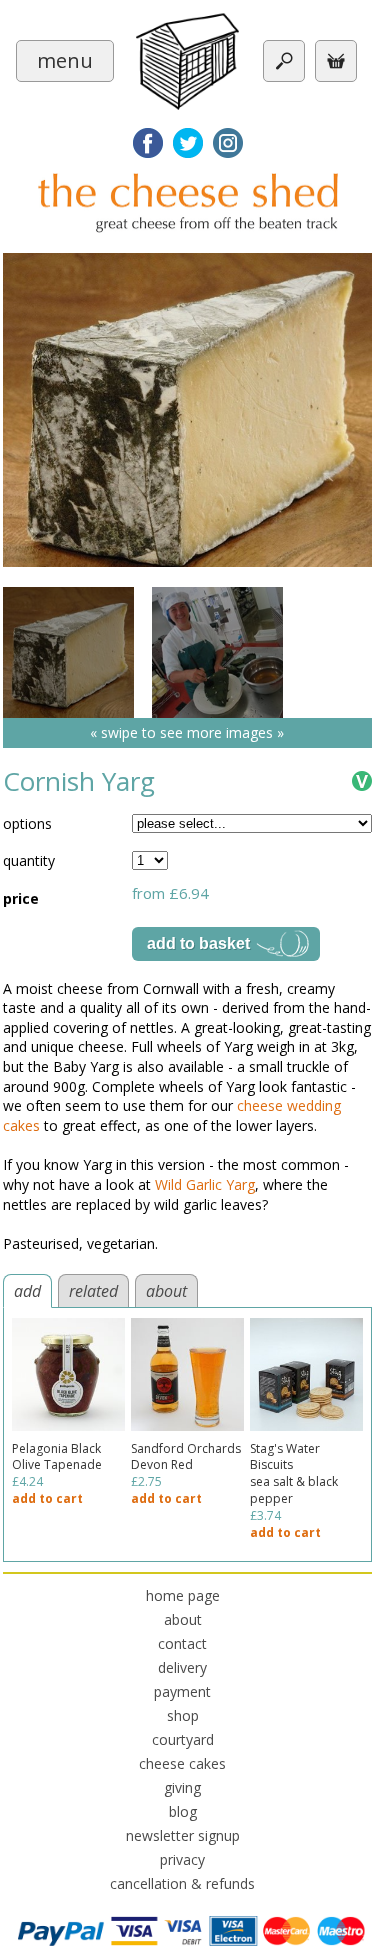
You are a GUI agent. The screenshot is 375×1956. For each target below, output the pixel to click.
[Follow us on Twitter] (188, 143)
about (166, 1291)
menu (65, 60)
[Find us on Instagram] (228, 143)
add (27, 1291)
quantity (29, 860)
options (27, 823)
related (93, 1291)
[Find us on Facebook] (148, 143)
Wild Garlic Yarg (205, 1184)
